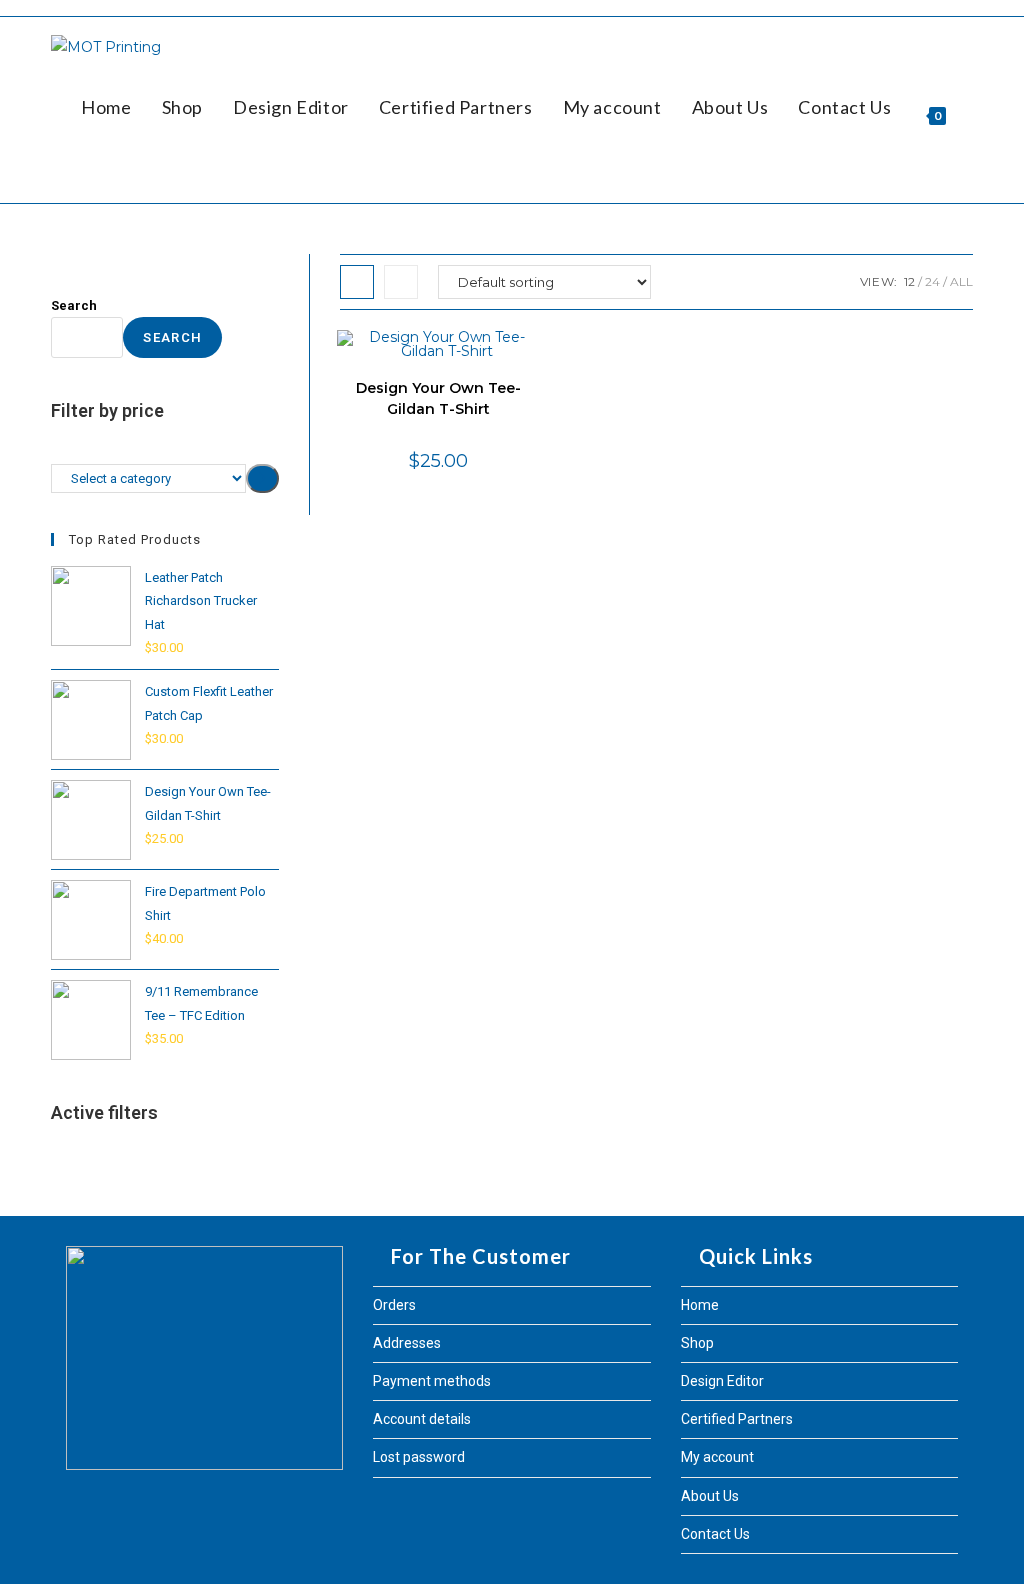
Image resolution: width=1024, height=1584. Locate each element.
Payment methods (432, 1381)
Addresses (407, 1343)
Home (700, 1305)
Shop (697, 1343)
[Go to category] (263, 478)
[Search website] (88, 173)
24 (932, 281)
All (961, 281)
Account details (422, 1419)
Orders (394, 1305)
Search (74, 305)
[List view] (401, 282)
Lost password (419, 1457)
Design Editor (722, 1381)
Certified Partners (737, 1419)
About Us (710, 1496)
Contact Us (715, 1534)
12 (909, 281)
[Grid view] (357, 282)
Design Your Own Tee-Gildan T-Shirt (438, 398)
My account (717, 1457)
